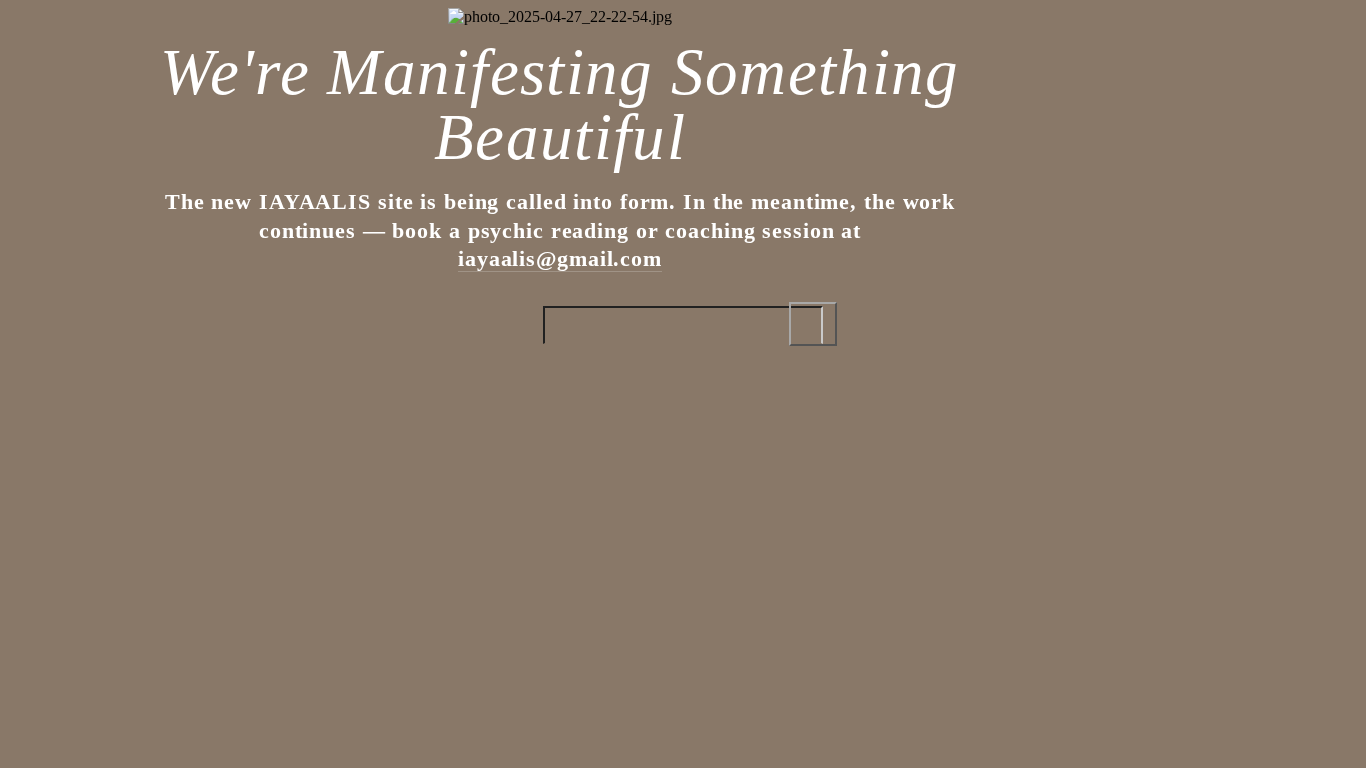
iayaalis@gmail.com (560, 258)
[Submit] (813, 324)
